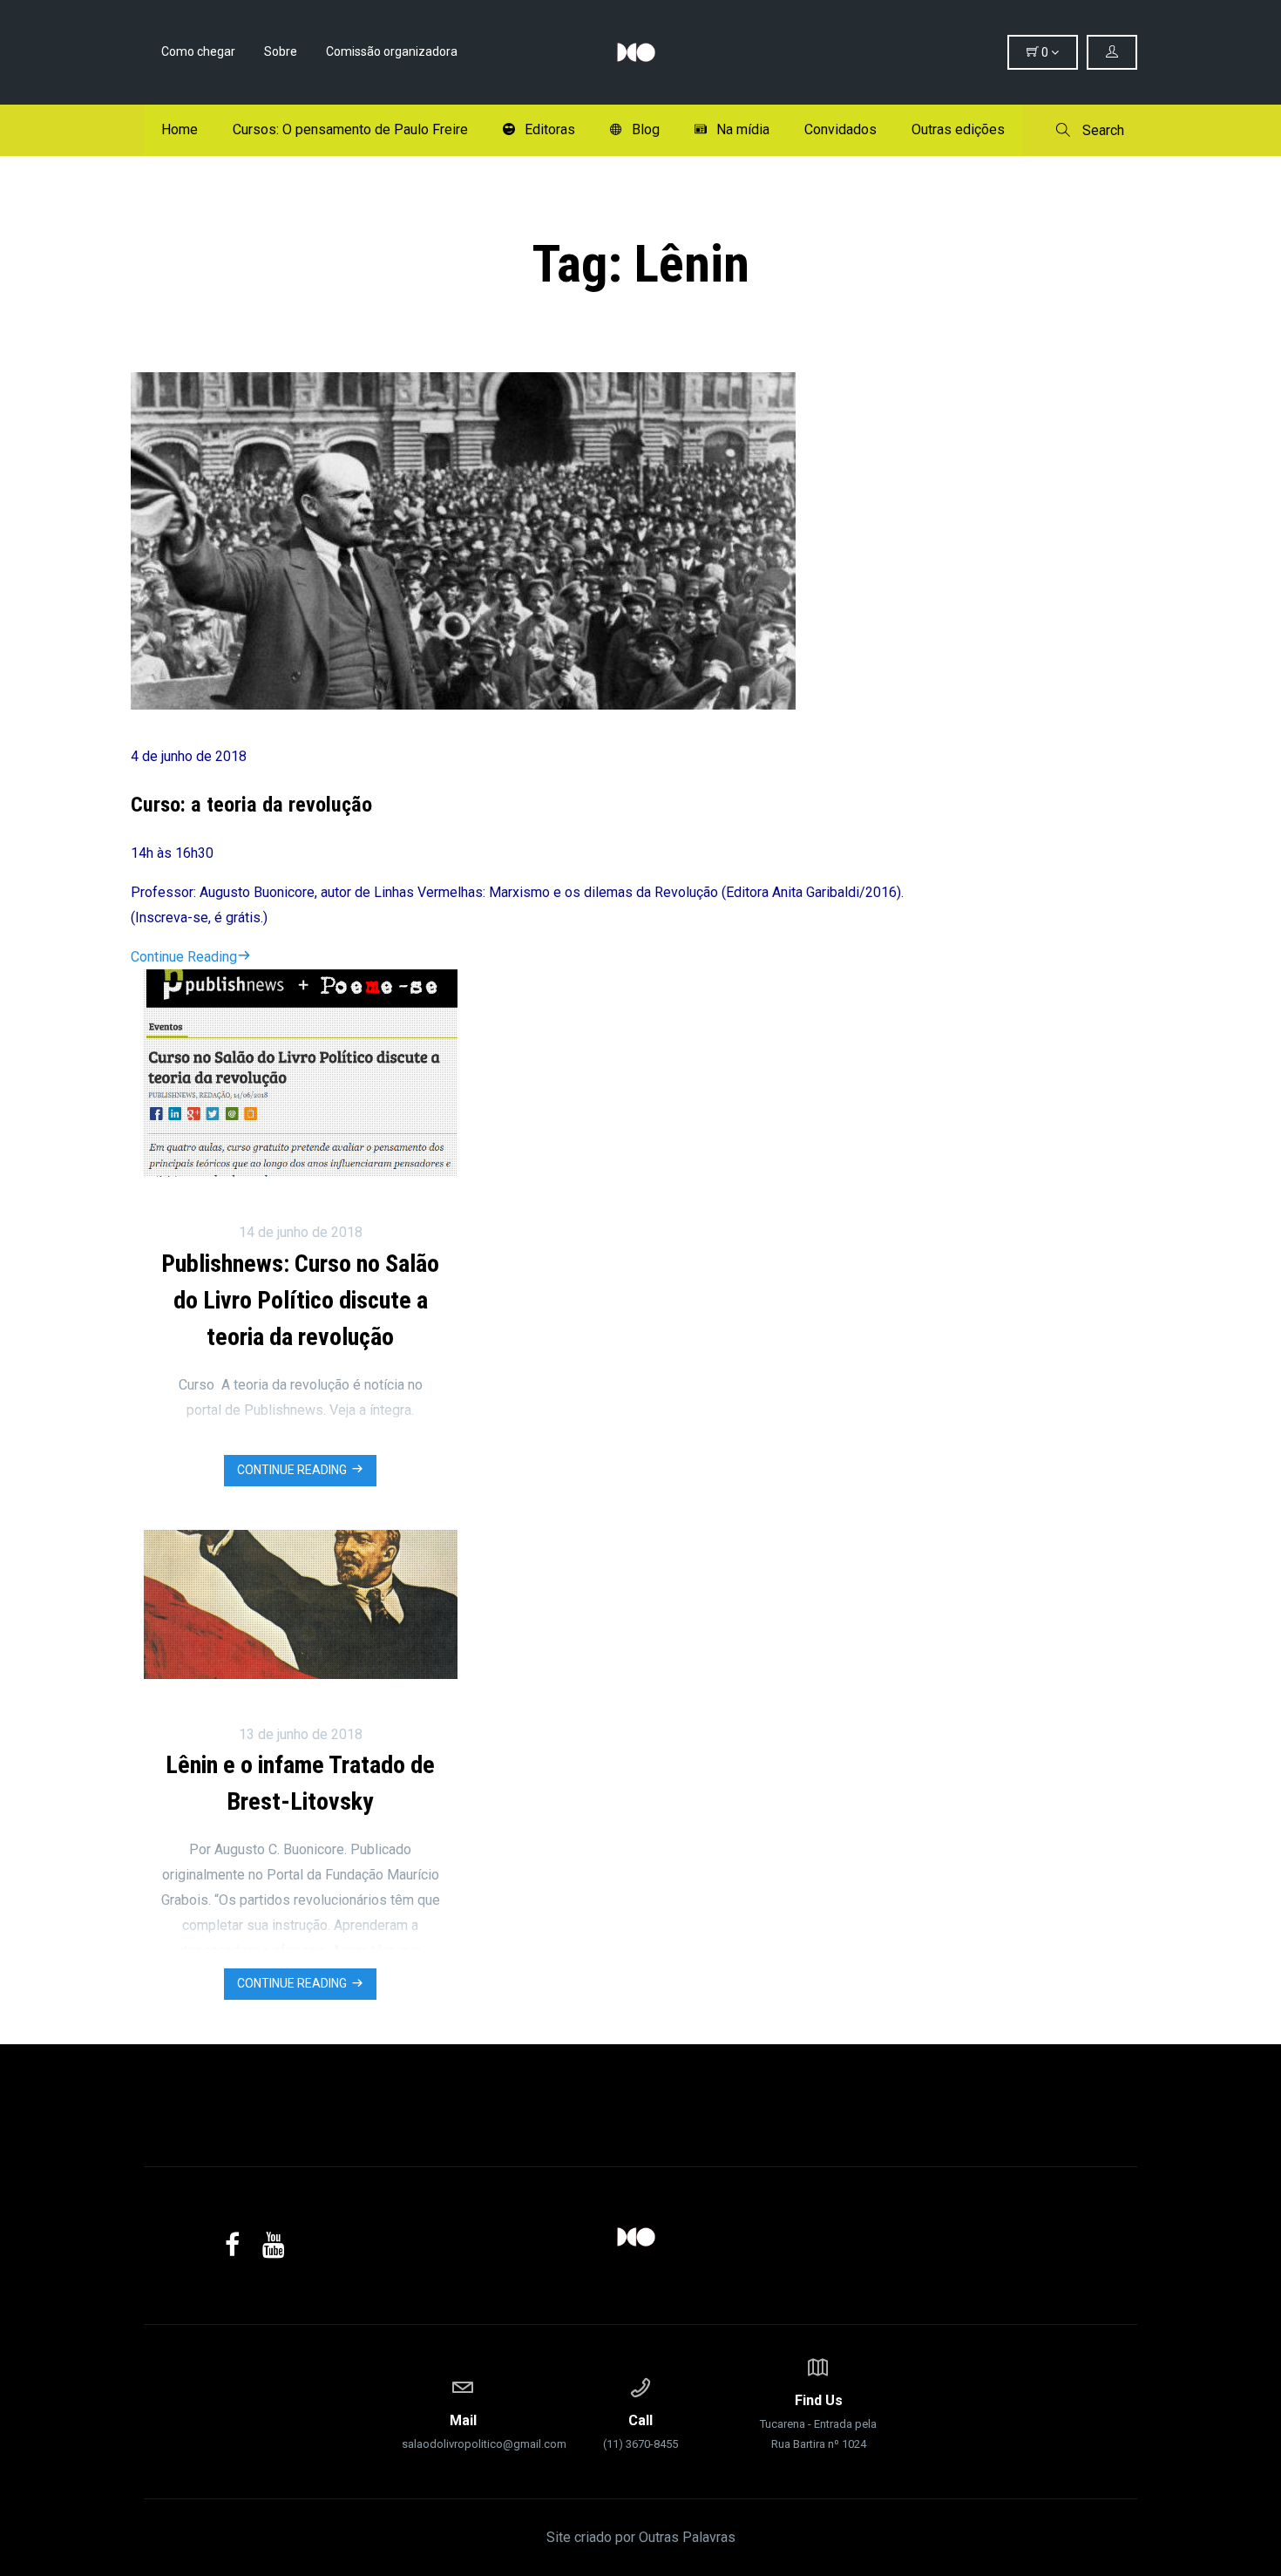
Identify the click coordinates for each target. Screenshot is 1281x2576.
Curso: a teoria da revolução (251, 805)
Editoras (550, 129)
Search (1101, 130)
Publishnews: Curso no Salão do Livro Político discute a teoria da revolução (300, 1300)
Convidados (840, 129)
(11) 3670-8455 (640, 2431)
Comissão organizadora (392, 51)
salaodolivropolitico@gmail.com (463, 2431)
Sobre (281, 51)
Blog (646, 129)
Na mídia (743, 129)
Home (180, 129)
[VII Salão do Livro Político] (640, 52)
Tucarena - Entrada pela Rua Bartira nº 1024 (818, 2421)
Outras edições (958, 129)
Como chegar (198, 51)
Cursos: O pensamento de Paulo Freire (350, 129)
